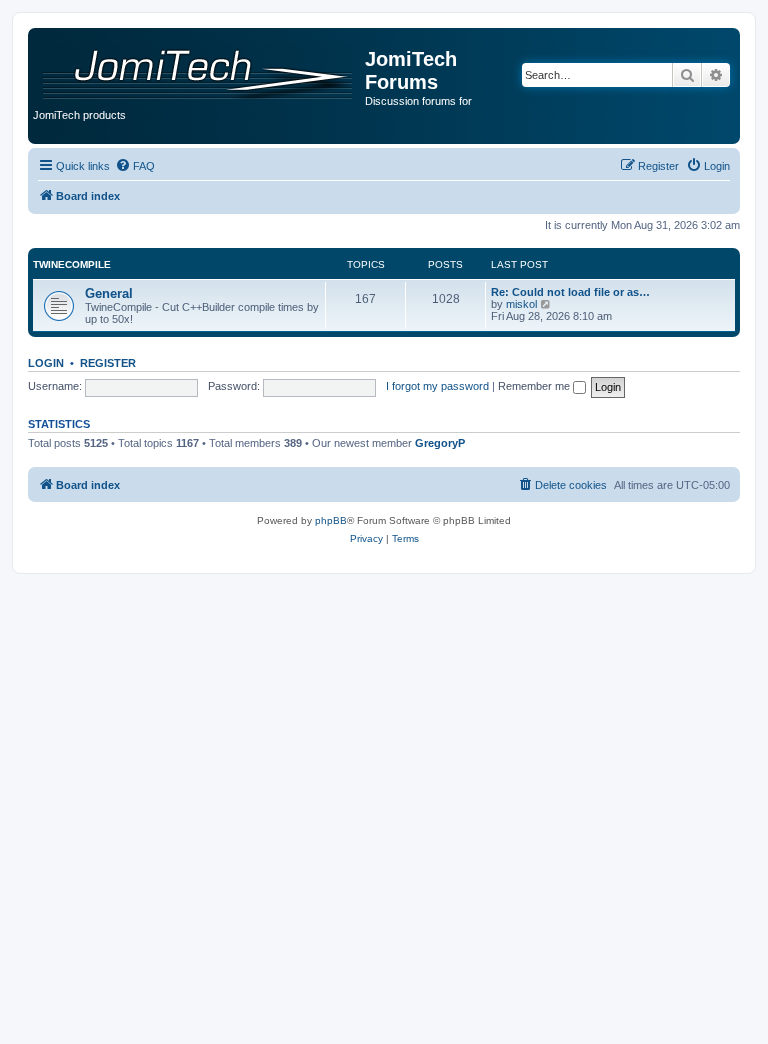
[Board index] (199, 67)
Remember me (535, 386)
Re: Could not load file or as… (570, 292)
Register (108, 363)
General (109, 293)
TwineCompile (72, 264)
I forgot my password (437, 386)
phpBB (331, 520)
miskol (521, 304)
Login (46, 363)
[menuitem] (135, 166)
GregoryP (440, 443)
